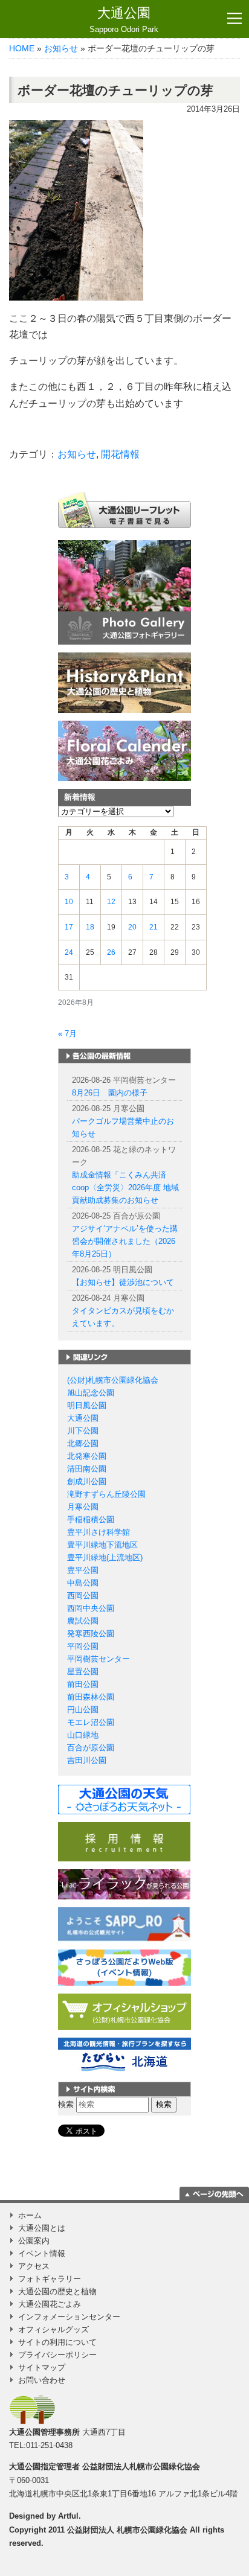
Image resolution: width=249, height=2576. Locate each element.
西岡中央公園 (91, 1608)
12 (111, 902)
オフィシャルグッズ (53, 2329)
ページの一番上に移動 (214, 2193)
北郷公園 (83, 1443)
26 (111, 952)
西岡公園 (83, 1596)
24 (69, 952)
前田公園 (83, 1684)
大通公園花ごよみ (50, 2304)
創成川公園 (87, 1481)
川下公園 (83, 1431)
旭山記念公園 (91, 1393)
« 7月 (67, 1034)
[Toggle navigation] (234, 19)
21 (154, 927)
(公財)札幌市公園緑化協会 (113, 1380)
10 (69, 902)
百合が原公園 (91, 1748)
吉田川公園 (87, 1760)
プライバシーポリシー (57, 2355)
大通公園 (124, 20)
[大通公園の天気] (124, 1799)
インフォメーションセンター (69, 2317)
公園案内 (34, 2241)
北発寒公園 (87, 1456)
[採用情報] (124, 1841)
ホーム (30, 2215)
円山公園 (83, 1710)
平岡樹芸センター (99, 1659)
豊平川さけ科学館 (99, 1532)
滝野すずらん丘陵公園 (106, 1494)
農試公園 (83, 1621)
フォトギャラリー (50, 2279)
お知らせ (61, 48)
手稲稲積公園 (91, 1519)
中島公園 (83, 1583)
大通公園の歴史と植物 (57, 2291)
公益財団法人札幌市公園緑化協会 (141, 2466)
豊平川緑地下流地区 (102, 1545)
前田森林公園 (91, 1697)
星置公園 (83, 1672)
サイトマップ (42, 2367)
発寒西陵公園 (91, 1634)
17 (69, 927)
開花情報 (120, 454)
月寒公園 (83, 1507)
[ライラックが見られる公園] (124, 1884)
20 (132, 927)
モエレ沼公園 (91, 1722)
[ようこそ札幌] (124, 1924)
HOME (22, 48)
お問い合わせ (42, 2380)
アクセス (34, 2266)
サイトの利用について (57, 2342)
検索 (66, 2104)
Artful (68, 2516)
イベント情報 (42, 2253)
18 (90, 927)
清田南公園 (87, 1469)
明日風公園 (87, 1405)
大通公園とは (42, 2228)
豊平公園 (83, 1570)
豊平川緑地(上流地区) (105, 1557)
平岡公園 (83, 1646)
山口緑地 (83, 1735)
